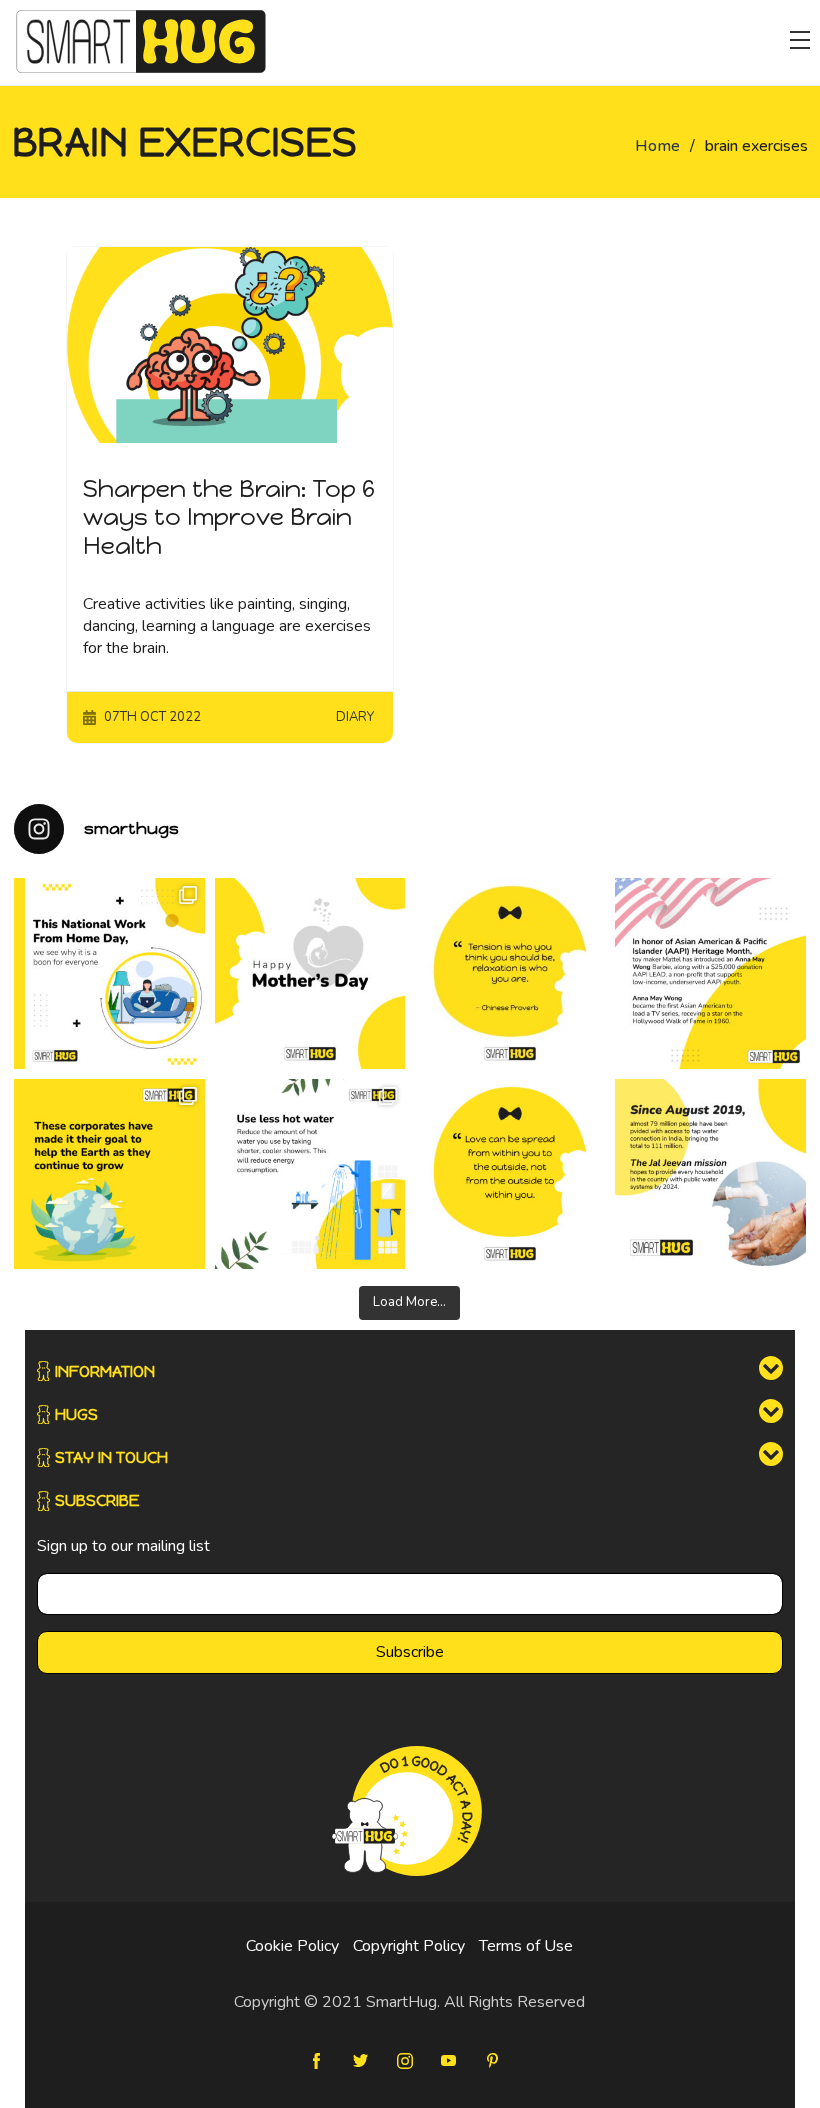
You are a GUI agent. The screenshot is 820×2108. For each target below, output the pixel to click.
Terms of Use (526, 1946)
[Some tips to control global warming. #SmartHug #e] (310, 1174)
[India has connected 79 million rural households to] (710, 1174)
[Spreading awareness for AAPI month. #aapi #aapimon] (710, 973)
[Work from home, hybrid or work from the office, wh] (109, 973)
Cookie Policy (292, 1946)
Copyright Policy (409, 1946)
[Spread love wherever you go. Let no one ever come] (510, 1174)
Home (657, 146)
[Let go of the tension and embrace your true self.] (510, 973)
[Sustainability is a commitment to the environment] (109, 1174)
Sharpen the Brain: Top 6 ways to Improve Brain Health (229, 517)
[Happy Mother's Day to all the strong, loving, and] (310, 973)
